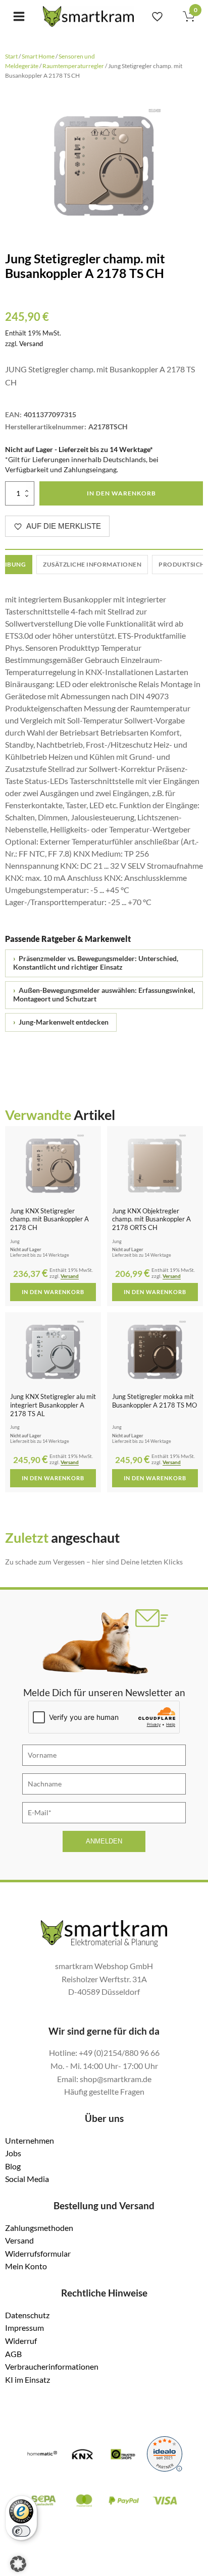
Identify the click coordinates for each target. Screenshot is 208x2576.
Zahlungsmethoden (39, 2228)
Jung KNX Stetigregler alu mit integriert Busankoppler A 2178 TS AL (53, 1405)
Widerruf (21, 2341)
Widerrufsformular (38, 2253)
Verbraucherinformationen (52, 2366)
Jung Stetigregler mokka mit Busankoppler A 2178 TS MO (154, 1401)
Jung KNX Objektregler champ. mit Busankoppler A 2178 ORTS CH (151, 1219)
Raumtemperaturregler (73, 66)
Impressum (24, 2328)
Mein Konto (26, 2266)
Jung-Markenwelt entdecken (61, 1022)
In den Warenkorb (121, 493)
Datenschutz (27, 2315)
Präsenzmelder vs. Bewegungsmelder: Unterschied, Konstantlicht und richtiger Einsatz (96, 963)
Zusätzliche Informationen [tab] (92, 564)
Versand (31, 344)
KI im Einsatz (28, 2379)
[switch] (21, 2531)
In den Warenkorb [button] (53, 1292)
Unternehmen (30, 2140)
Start (11, 56)
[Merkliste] (157, 16)
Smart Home (38, 56)
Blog (13, 2166)
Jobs (13, 2153)
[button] (18, 2564)
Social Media (27, 2179)
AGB (13, 2354)
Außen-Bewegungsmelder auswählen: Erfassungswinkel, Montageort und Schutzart (104, 995)
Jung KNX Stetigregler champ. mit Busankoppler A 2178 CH (49, 1219)
